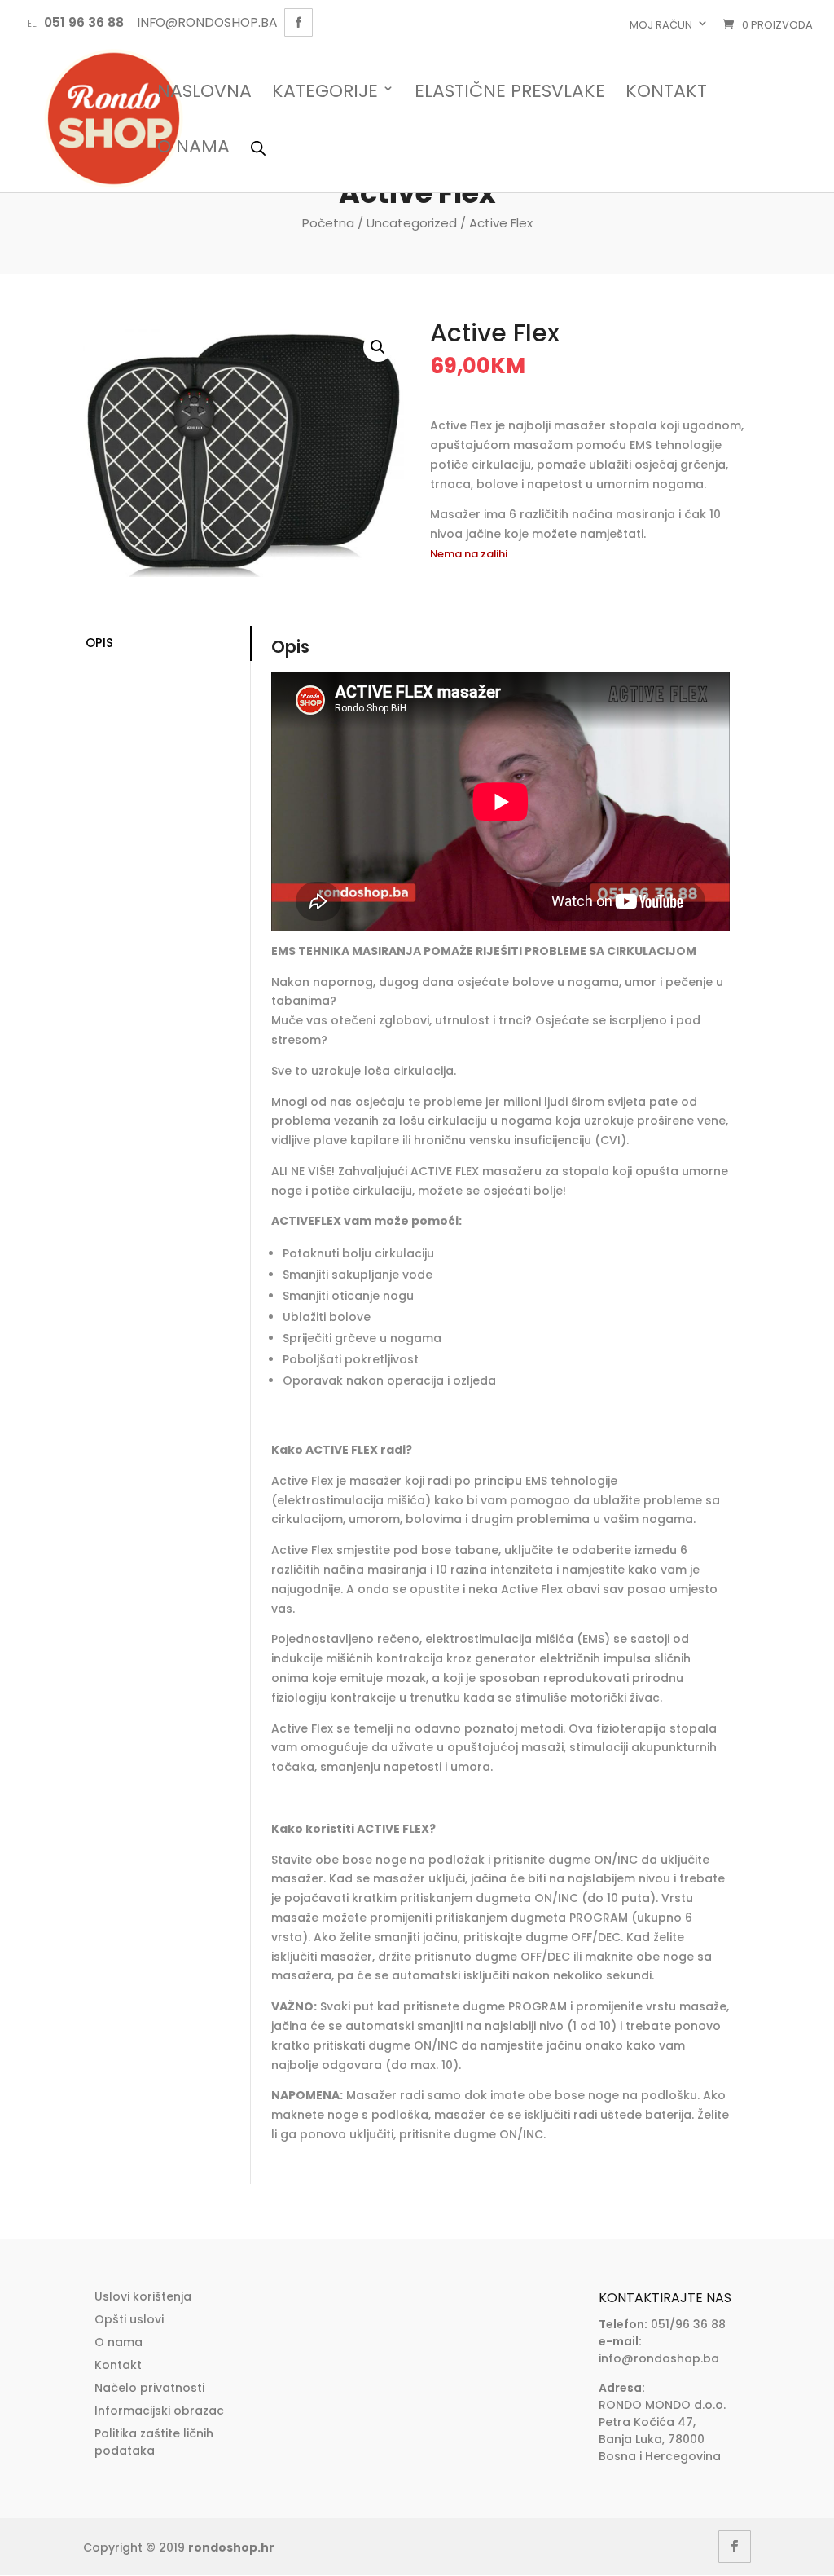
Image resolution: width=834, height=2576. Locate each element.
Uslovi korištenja (143, 2296)
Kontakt (666, 92)
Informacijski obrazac (159, 2411)
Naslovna (204, 92)
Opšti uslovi (129, 2319)
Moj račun (661, 25)
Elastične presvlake (510, 92)
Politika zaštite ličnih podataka (154, 2442)
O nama (193, 148)
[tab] (167, 643)
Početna (328, 223)
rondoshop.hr (231, 2547)
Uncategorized (412, 223)
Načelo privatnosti (149, 2388)
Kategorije (325, 92)
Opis (99, 643)
